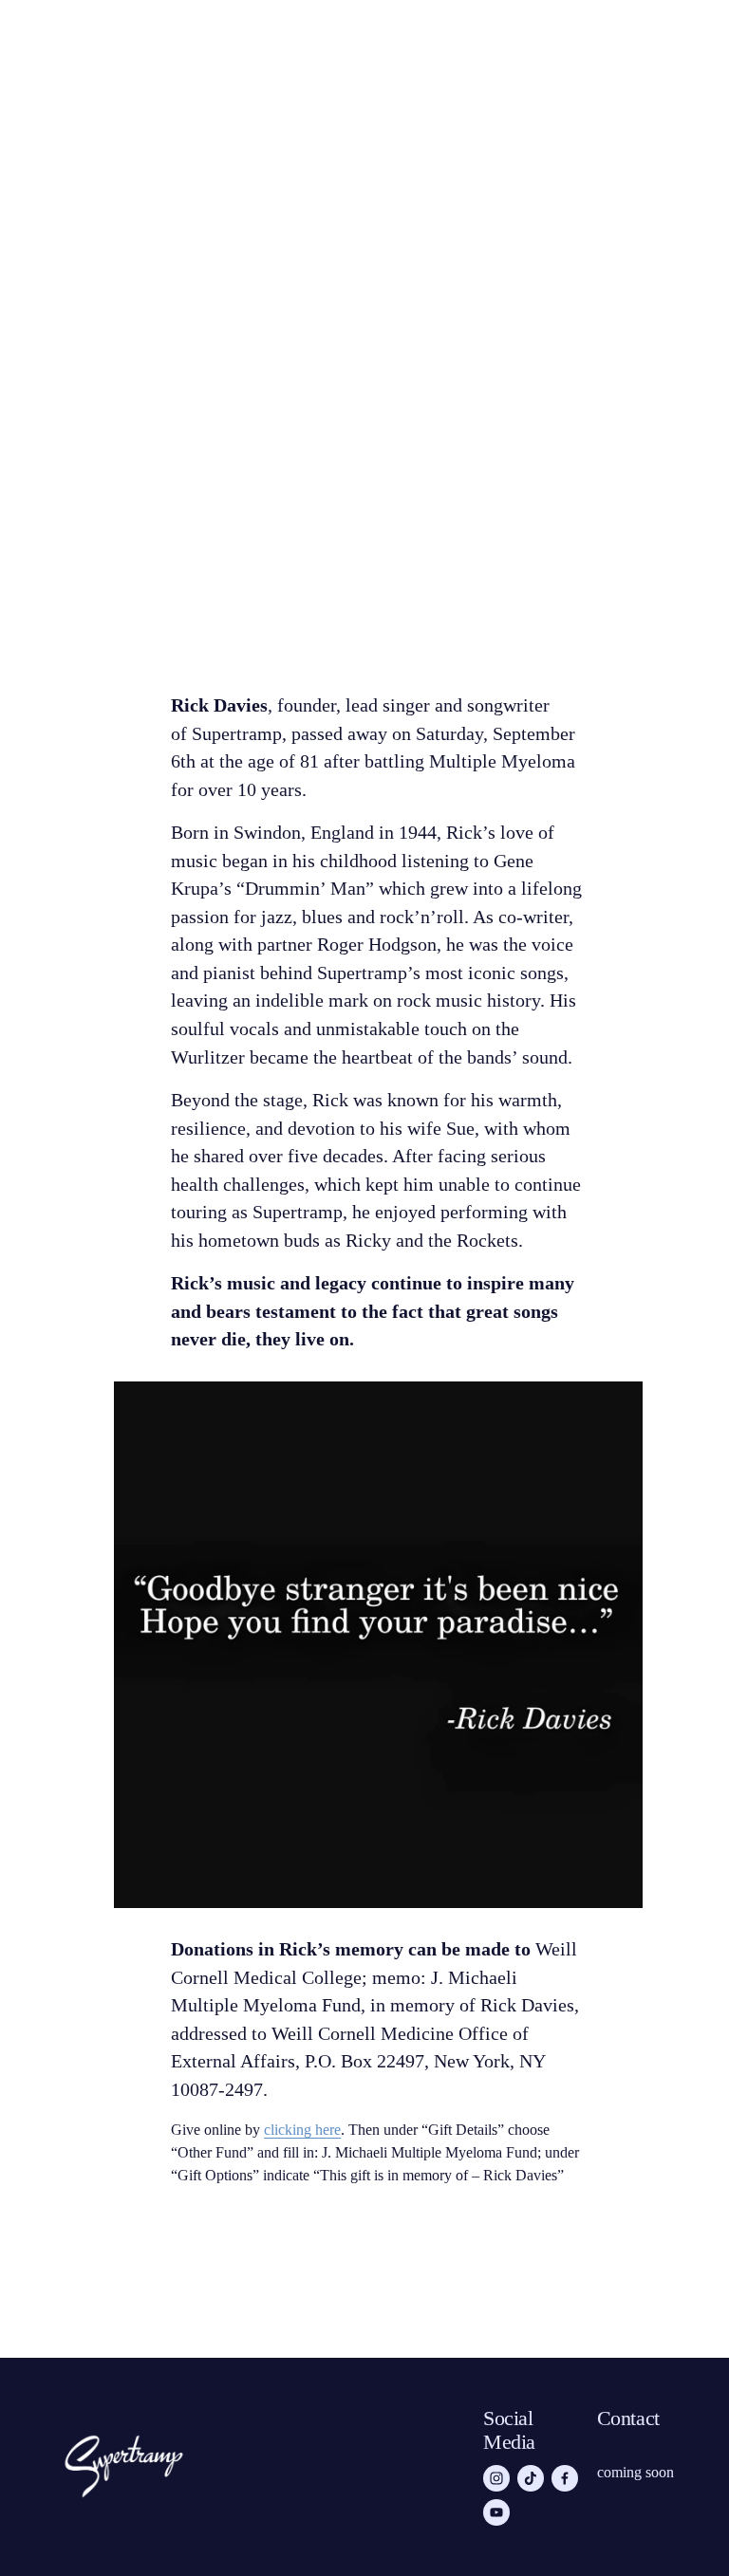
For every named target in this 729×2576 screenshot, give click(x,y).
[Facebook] (565, 2478)
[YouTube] (496, 2512)
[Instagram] (496, 2478)
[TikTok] (531, 2478)
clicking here (302, 2130)
